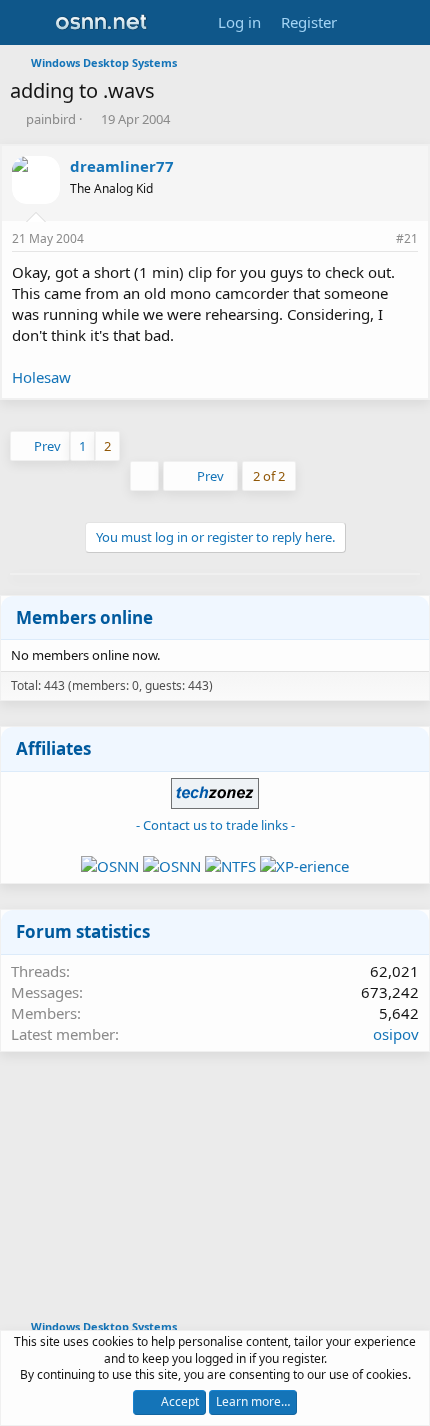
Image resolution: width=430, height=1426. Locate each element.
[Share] (376, 239)
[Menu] (27, 23)
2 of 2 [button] (269, 476)
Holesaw (41, 377)
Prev (47, 446)
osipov (396, 1034)
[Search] (406, 22)
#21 (407, 238)
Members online (84, 617)
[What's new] (366, 22)
